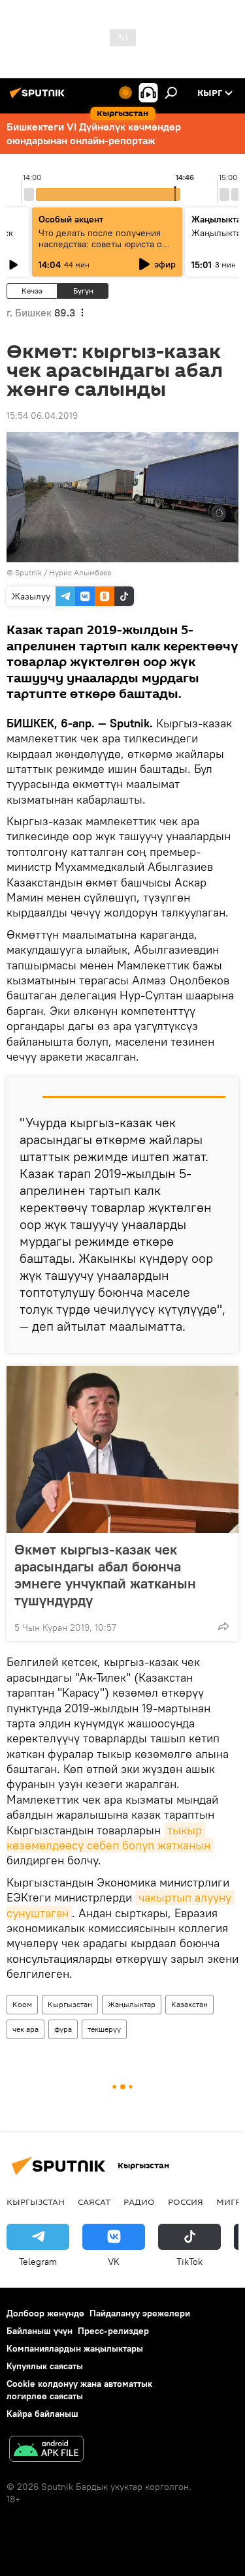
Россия (186, 2202)
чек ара (25, 2029)
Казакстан (189, 2004)
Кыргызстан (70, 2004)
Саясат (94, 2202)
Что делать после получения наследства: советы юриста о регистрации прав (100, 244)
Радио (139, 2202)
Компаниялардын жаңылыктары (75, 2348)
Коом (22, 2004)
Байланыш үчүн (40, 2331)
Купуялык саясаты (45, 2366)
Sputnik (28, 572)
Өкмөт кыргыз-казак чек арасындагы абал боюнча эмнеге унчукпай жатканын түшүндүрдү (105, 1575)
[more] (223, 1626)
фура (63, 2029)
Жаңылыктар (132, 2004)
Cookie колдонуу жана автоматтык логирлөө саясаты (79, 2390)
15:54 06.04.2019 (42, 416)
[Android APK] (46, 2450)
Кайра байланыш (42, 2414)
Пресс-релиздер (113, 2331)
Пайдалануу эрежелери (140, 2313)
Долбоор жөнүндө (45, 2313)
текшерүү (104, 2029)
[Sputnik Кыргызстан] (39, 98)
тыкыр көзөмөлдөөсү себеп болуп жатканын (108, 1838)
